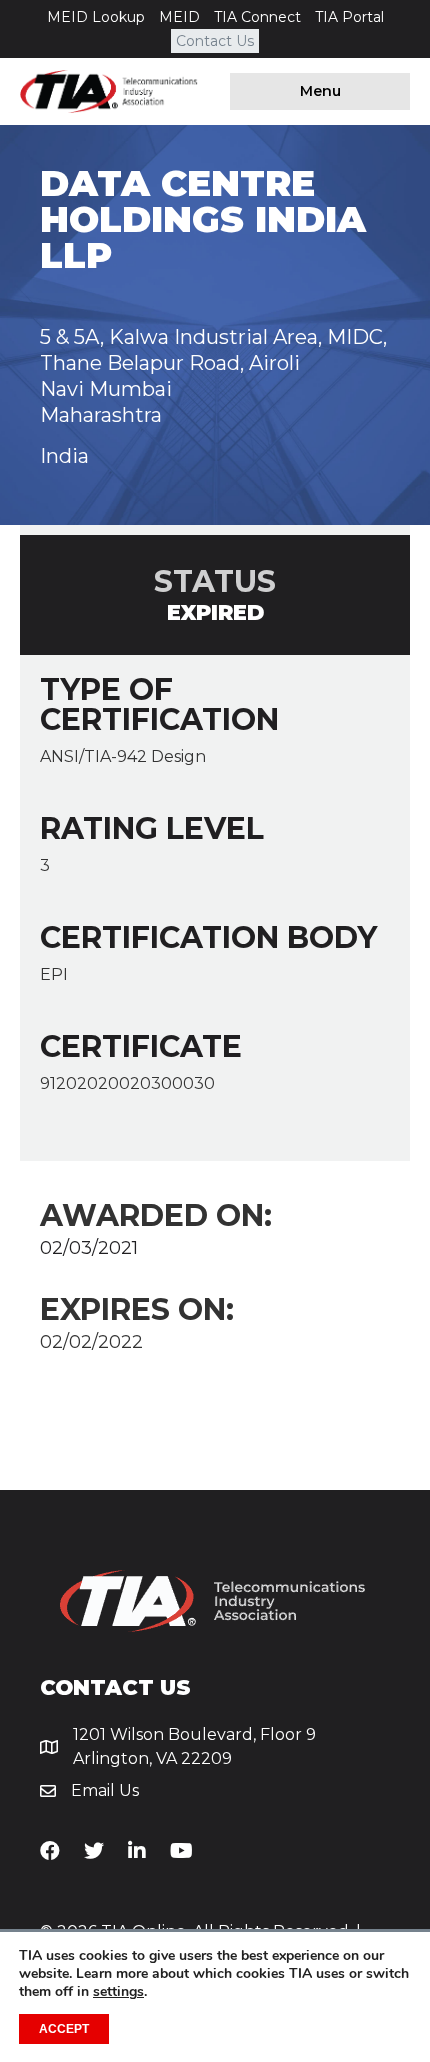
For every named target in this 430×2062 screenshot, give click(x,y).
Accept (64, 2029)
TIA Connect (257, 17)
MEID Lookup (96, 17)
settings (118, 1992)
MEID (179, 17)
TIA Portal (349, 17)
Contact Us (215, 41)
